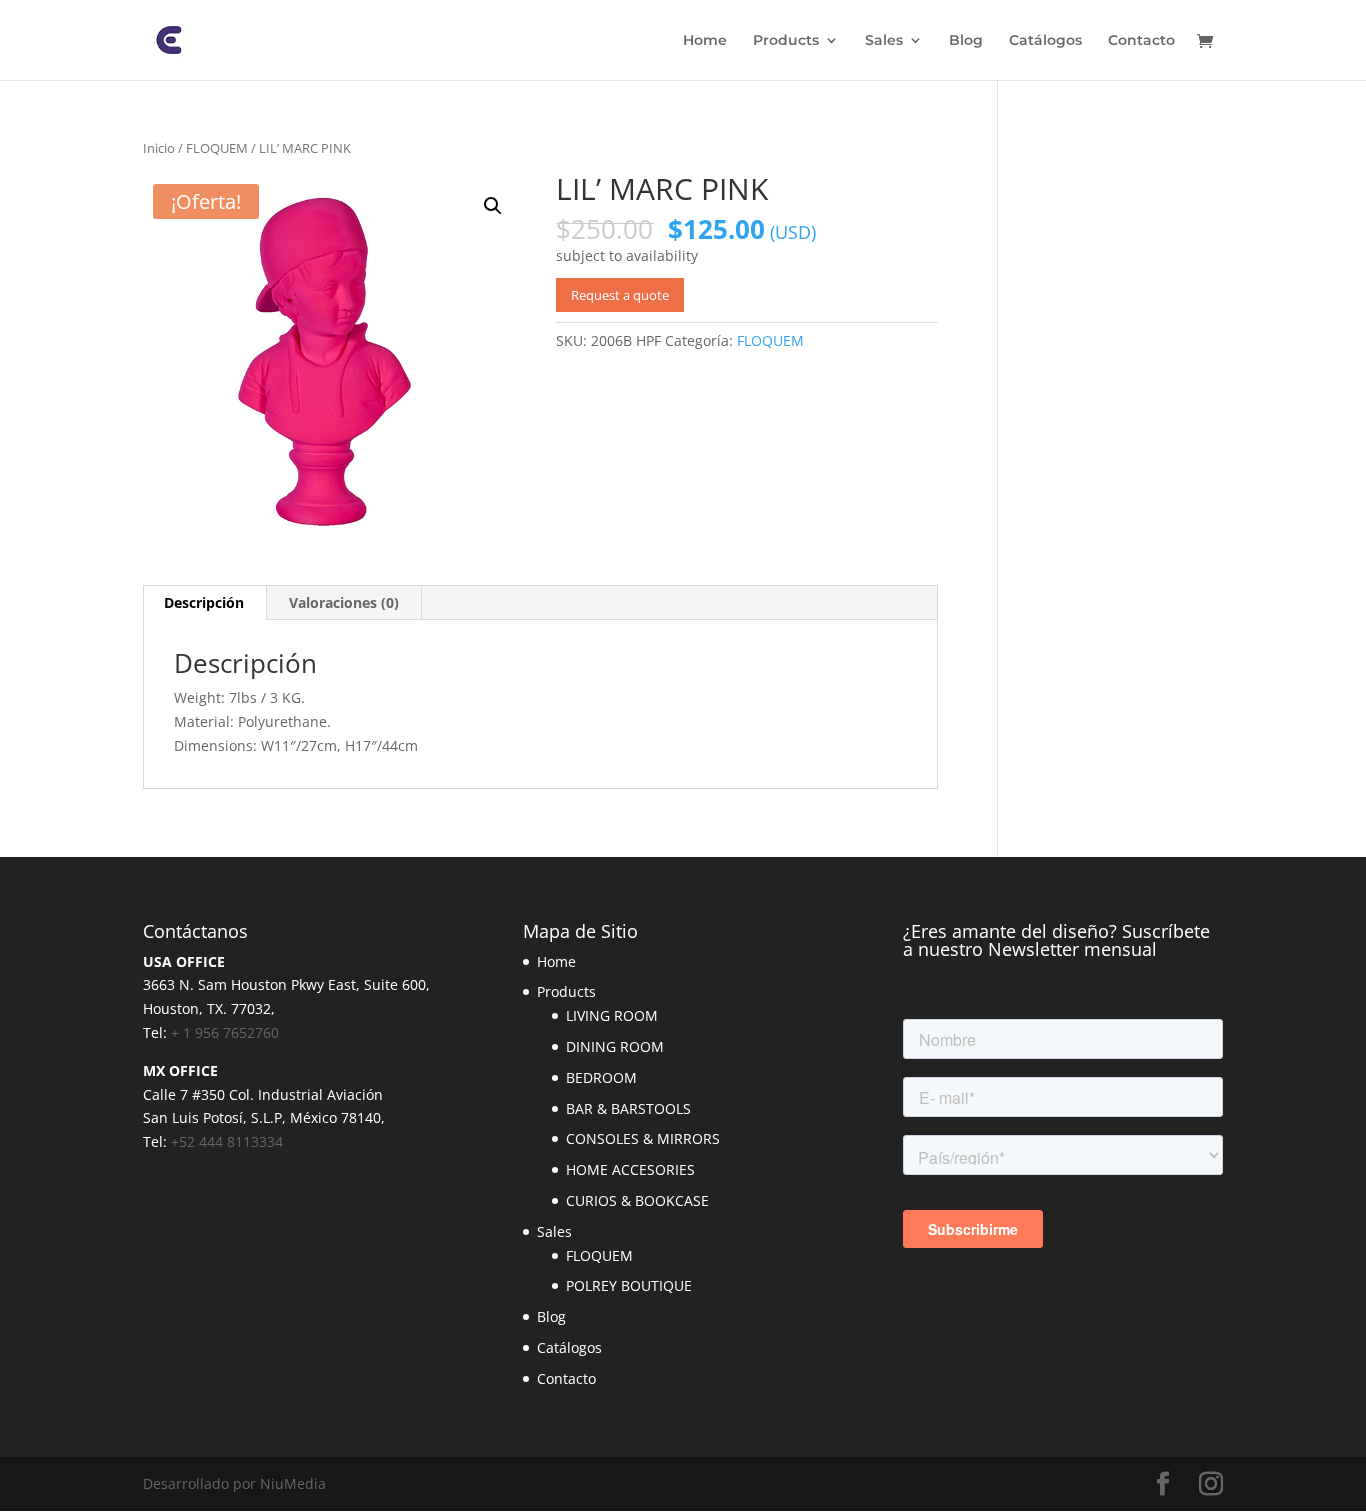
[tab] (204, 603)
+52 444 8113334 (227, 1141)
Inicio (159, 148)
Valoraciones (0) (344, 602)
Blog (966, 41)
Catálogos (1045, 41)
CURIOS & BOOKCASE (637, 1200)
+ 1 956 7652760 (225, 1032)
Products (786, 41)
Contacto (1141, 41)
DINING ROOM (615, 1046)
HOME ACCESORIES (630, 1169)
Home (705, 41)
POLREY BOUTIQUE (629, 1285)
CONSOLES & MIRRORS (643, 1138)
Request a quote (620, 295)
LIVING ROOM (612, 1015)
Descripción (204, 602)
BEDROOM (601, 1077)
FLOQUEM (217, 148)
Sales (884, 41)
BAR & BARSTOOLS (628, 1108)
